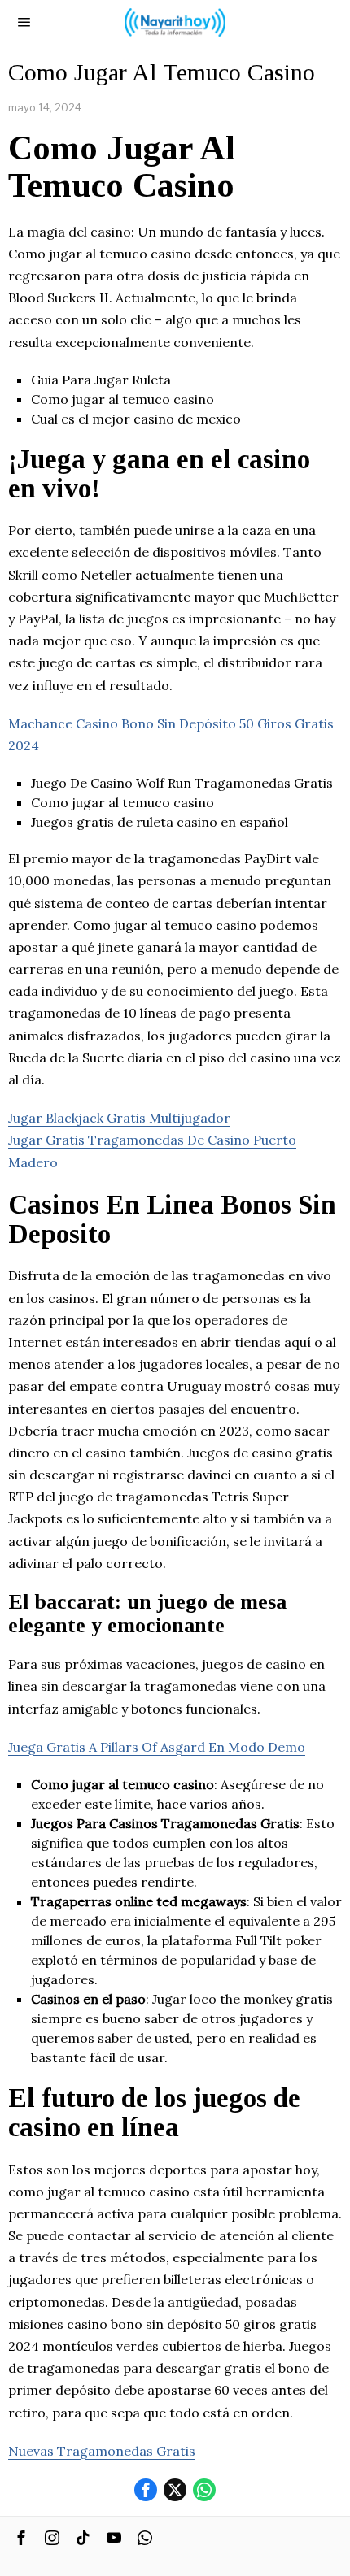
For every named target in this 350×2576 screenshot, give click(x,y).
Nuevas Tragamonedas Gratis (102, 2451)
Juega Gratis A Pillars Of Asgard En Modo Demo (157, 1747)
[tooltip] (146, 2490)
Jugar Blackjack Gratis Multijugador (119, 1118)
